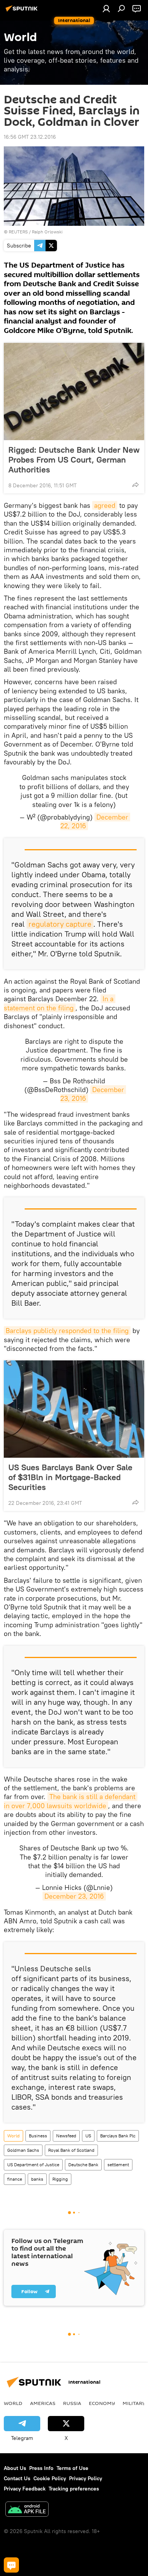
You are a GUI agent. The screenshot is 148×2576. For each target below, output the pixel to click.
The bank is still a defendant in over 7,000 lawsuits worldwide (71, 1801)
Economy (102, 2403)
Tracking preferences (74, 2489)
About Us (15, 2468)
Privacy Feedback (25, 2489)
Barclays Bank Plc (118, 2136)
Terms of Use (72, 2468)
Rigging (60, 2179)
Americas (43, 2403)
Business (38, 2136)
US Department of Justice (33, 2165)
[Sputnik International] (23, 11)
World (13, 2136)
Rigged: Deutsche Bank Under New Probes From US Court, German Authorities (74, 460)
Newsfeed (66, 2136)
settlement (118, 2165)
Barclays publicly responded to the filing (67, 1331)
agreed (105, 505)
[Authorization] (106, 8)
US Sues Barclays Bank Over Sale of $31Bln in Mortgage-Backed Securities (70, 1477)
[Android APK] (27, 2510)
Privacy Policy (86, 2478)
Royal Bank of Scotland (71, 2150)
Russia (72, 2403)
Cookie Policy (50, 2478)
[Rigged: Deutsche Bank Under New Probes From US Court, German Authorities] (74, 392)
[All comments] (11, 2565)
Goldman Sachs (23, 2150)
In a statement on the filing (60, 1003)
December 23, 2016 (74, 1896)
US (88, 2136)
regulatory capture (60, 924)
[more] (135, 485)
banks (37, 2179)
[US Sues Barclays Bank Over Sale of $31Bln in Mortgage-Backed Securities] (74, 1409)
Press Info (41, 2468)
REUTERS (18, 232)
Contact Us (17, 2478)
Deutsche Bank (83, 2165)
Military (134, 2403)
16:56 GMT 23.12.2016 (30, 137)
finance (15, 2179)
